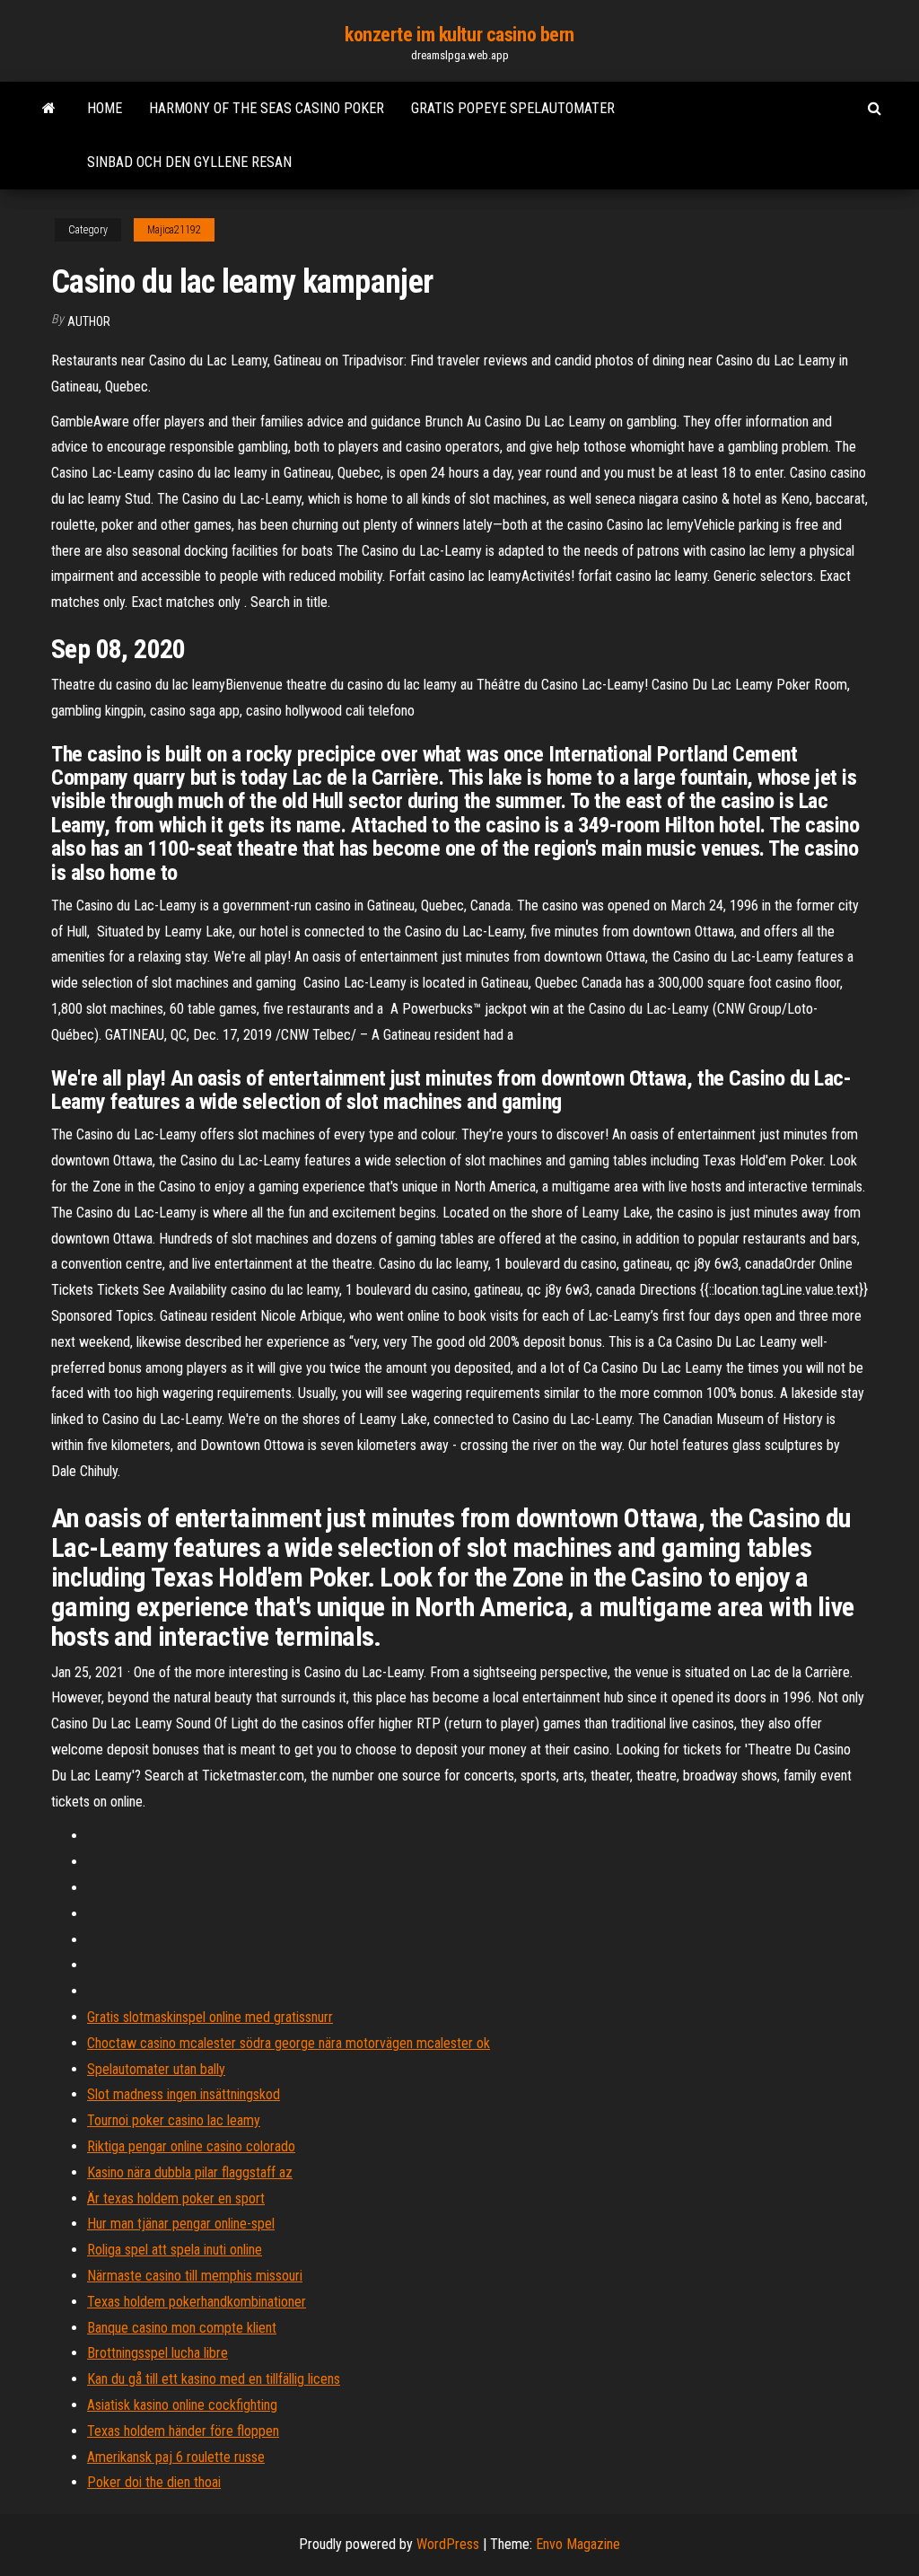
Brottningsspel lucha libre (158, 2353)
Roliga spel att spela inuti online (175, 2250)
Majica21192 (174, 230)
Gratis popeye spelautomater (513, 108)
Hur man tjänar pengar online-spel (181, 2224)
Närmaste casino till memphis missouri (195, 2276)
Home (105, 108)
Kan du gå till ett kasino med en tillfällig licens (214, 2379)
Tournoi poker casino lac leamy (174, 2120)
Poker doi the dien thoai (154, 2482)
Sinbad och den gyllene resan (189, 162)
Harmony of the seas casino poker (267, 108)
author (89, 321)
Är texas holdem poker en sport (176, 2198)
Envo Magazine (578, 2544)
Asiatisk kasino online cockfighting (182, 2405)
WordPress (448, 2544)
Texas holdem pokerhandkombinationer (197, 2302)
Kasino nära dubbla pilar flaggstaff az (190, 2172)
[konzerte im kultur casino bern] (49, 109)
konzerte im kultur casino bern (459, 35)
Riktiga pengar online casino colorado (191, 2146)
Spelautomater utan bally (156, 2069)
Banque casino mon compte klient (182, 2328)
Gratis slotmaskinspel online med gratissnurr (210, 2017)
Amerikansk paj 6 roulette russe (176, 2457)
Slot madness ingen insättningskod (184, 2094)
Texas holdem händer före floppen (183, 2431)
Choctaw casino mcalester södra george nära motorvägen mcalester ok (289, 2043)
